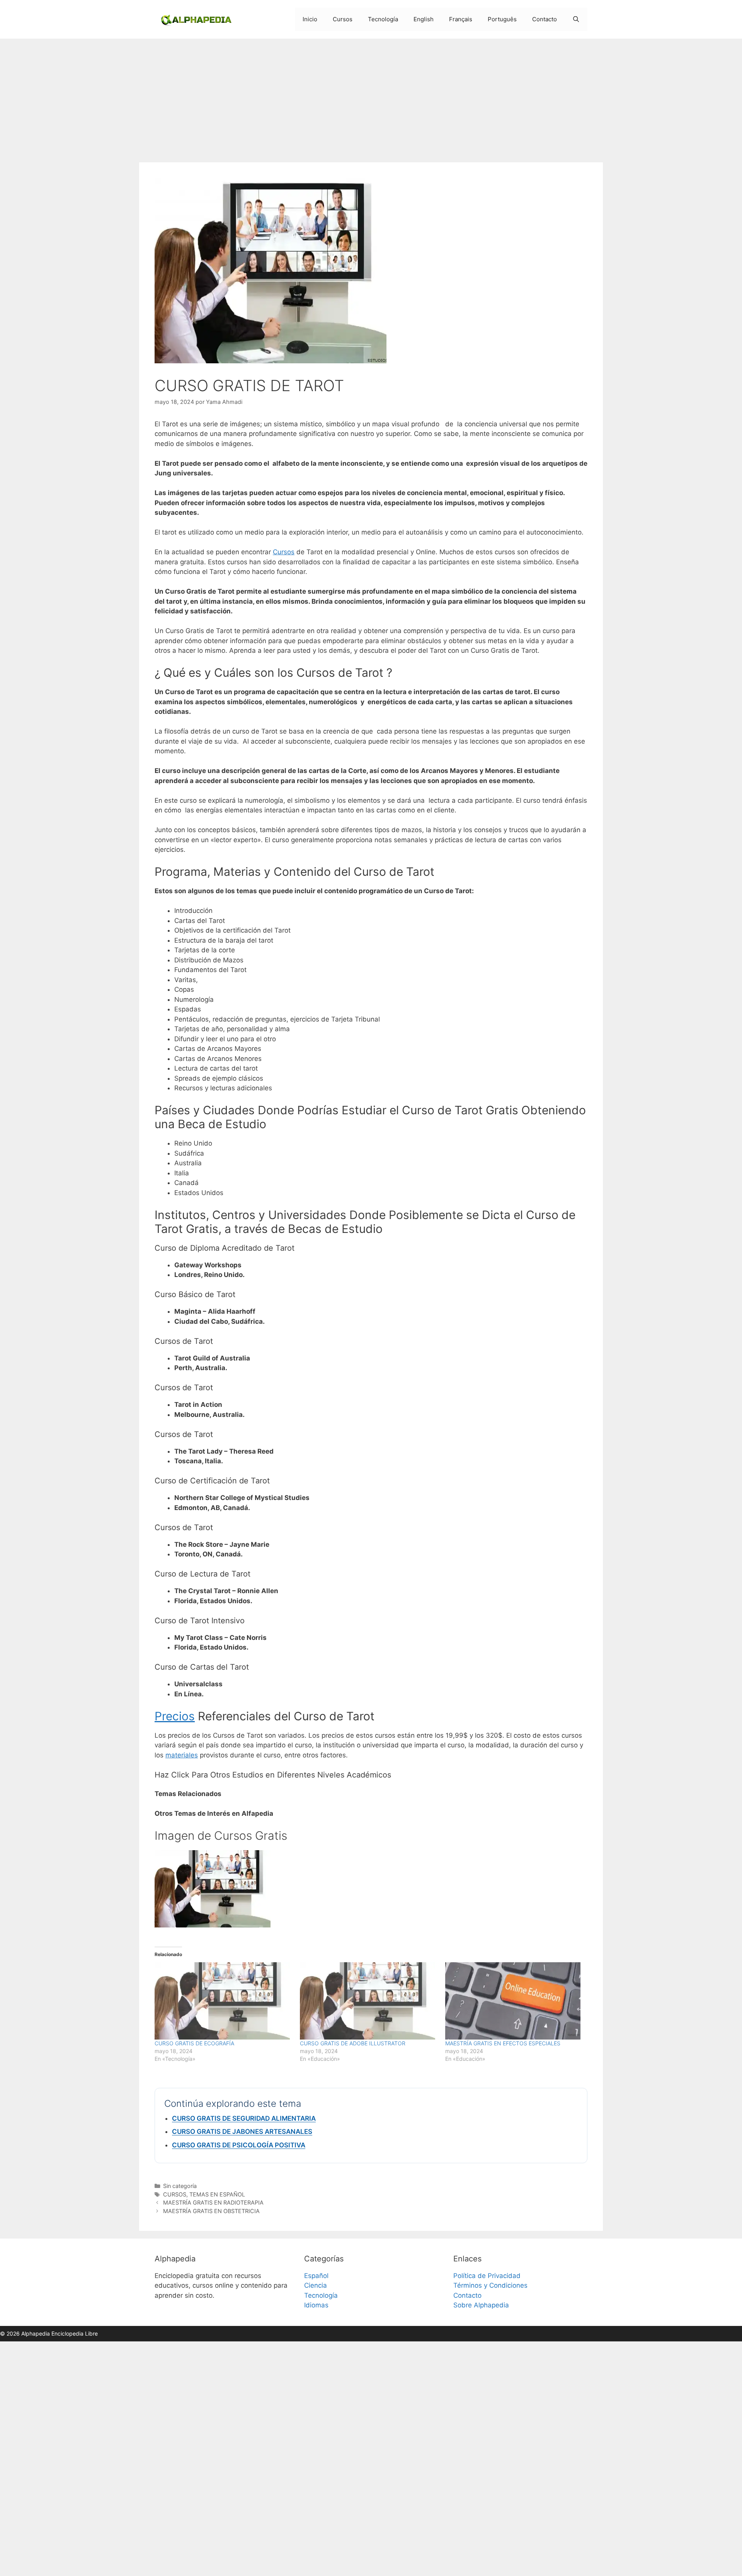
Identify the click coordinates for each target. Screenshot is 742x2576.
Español (316, 2276)
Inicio (310, 19)
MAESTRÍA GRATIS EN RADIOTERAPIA (213, 2202)
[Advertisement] (371, 97)
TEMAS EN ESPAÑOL (217, 2194)
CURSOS (175, 2194)
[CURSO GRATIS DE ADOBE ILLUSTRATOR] (369, 2001)
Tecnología (383, 19)
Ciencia (316, 2285)
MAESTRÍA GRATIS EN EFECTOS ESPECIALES (503, 2043)
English (424, 19)
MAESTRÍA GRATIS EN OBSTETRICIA (211, 2211)
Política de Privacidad (487, 2276)
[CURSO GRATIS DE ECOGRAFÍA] (223, 2001)
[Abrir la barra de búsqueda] (576, 19)
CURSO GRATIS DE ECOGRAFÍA (194, 2043)
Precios (175, 1716)
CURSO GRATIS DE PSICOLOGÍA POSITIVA (239, 2145)
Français (461, 19)
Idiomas (316, 2305)
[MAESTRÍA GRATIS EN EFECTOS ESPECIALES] (514, 2001)
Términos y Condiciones (490, 2285)
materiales (182, 1755)
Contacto (545, 19)
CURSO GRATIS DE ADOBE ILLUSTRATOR (353, 2043)
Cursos (343, 19)
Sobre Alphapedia (481, 2305)
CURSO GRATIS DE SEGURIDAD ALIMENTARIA (244, 2118)
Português (502, 19)
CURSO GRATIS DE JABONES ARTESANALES (242, 2132)
